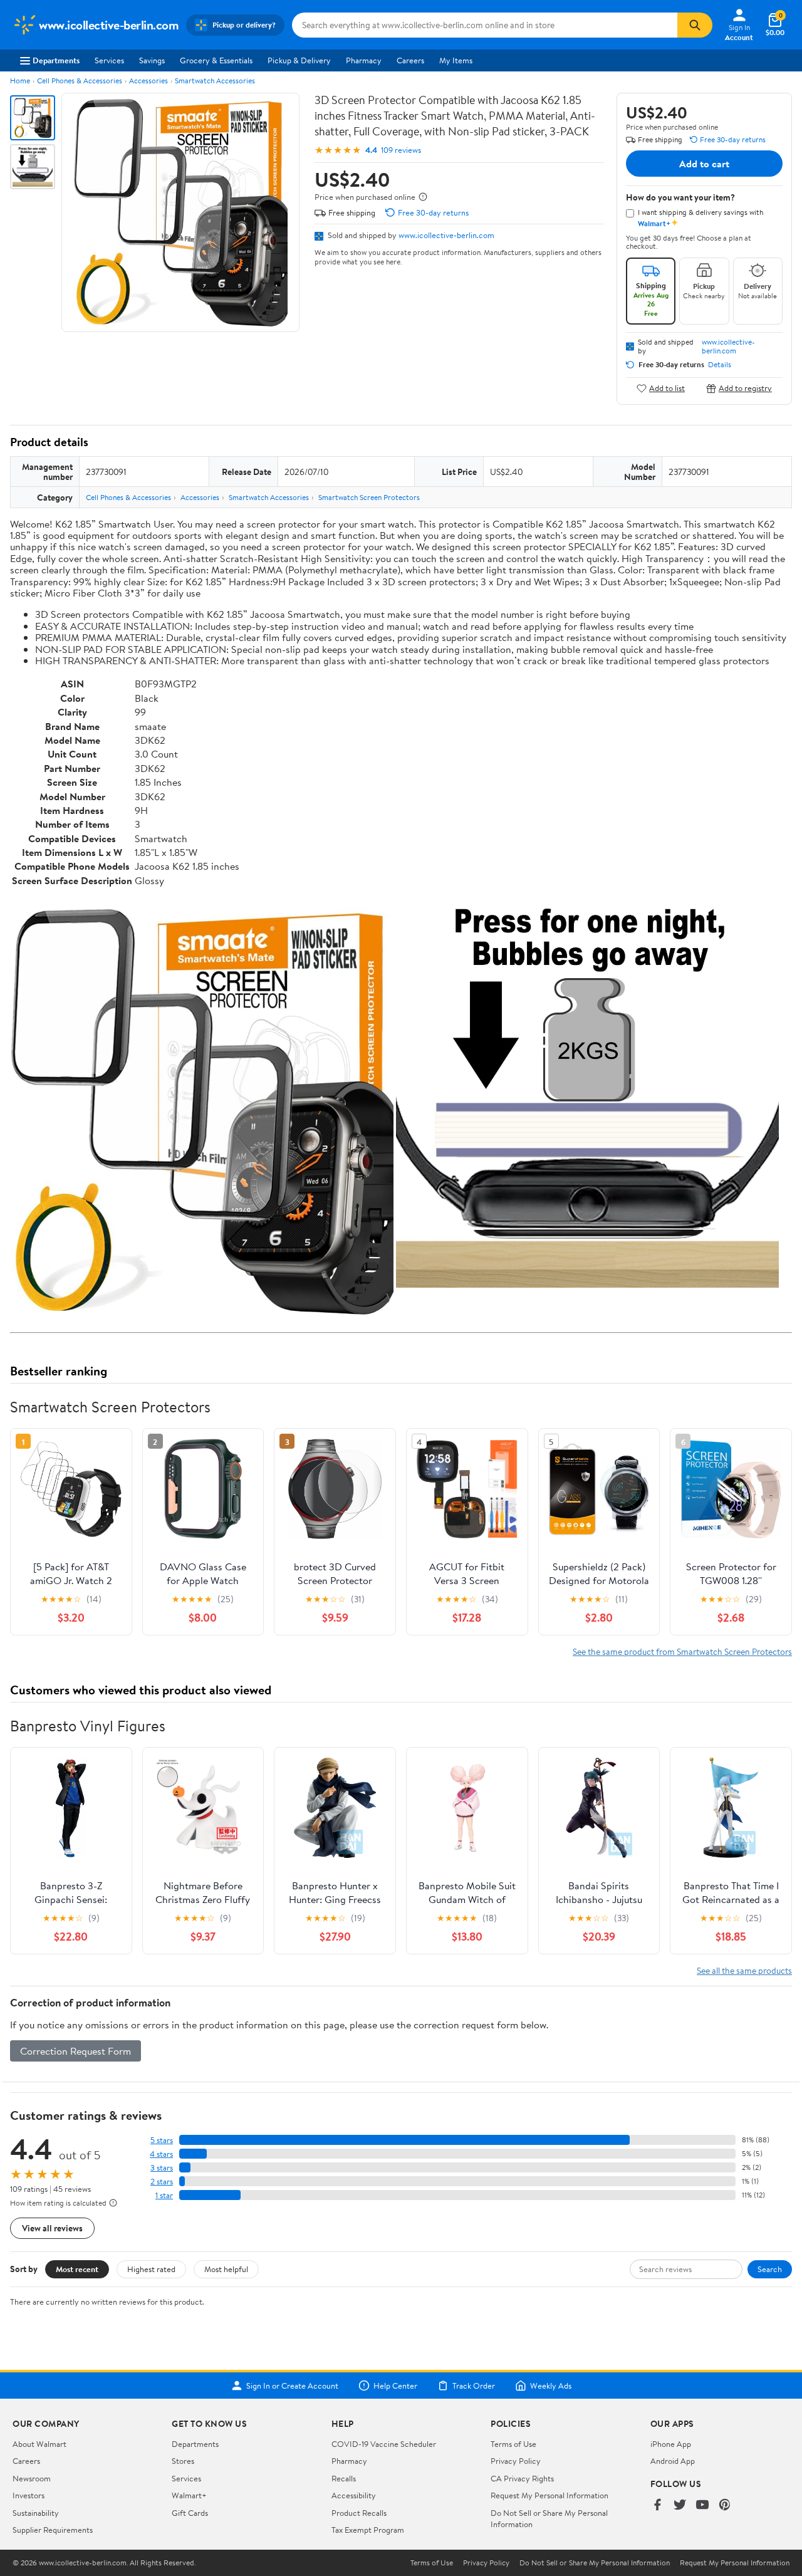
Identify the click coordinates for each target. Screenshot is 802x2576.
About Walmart (39, 2444)
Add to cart (704, 164)
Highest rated (151, 2269)
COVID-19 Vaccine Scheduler (384, 2444)
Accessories (148, 81)
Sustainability (36, 2513)
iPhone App (671, 2444)
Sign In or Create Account (292, 2386)
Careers (410, 60)
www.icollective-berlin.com (446, 235)
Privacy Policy (516, 2461)
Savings (152, 60)
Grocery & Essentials (216, 60)
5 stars (162, 2140)
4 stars (161, 2154)
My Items (456, 60)
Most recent (77, 2269)
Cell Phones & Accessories (80, 81)
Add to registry (745, 388)
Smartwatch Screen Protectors (369, 497)
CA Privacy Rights (522, 2478)
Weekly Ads (551, 2386)
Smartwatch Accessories (215, 81)
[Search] (695, 25)
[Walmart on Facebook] (657, 2506)
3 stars (162, 2168)
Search (770, 2269)
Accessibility (354, 2495)
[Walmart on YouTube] (702, 2506)
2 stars (162, 2182)
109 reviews (401, 150)
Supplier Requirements (53, 2530)
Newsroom (32, 2478)
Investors (29, 2495)
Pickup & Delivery (299, 60)
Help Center (395, 2386)
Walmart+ (189, 2495)
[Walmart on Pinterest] (725, 2506)
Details (720, 365)
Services (109, 60)
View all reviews (52, 2228)
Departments (56, 60)
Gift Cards (190, 2513)
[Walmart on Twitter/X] (680, 2506)
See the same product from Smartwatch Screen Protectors (682, 1651)
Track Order (474, 2386)
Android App (673, 2461)
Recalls (344, 2478)
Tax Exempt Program (368, 2530)
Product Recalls (359, 2513)
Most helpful (226, 2269)
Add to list (667, 388)
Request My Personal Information (549, 2495)
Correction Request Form (76, 2051)
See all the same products (744, 1970)
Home (20, 81)
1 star (164, 2195)
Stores (183, 2461)
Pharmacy (364, 60)
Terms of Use (513, 2444)
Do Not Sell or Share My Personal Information (595, 2563)
